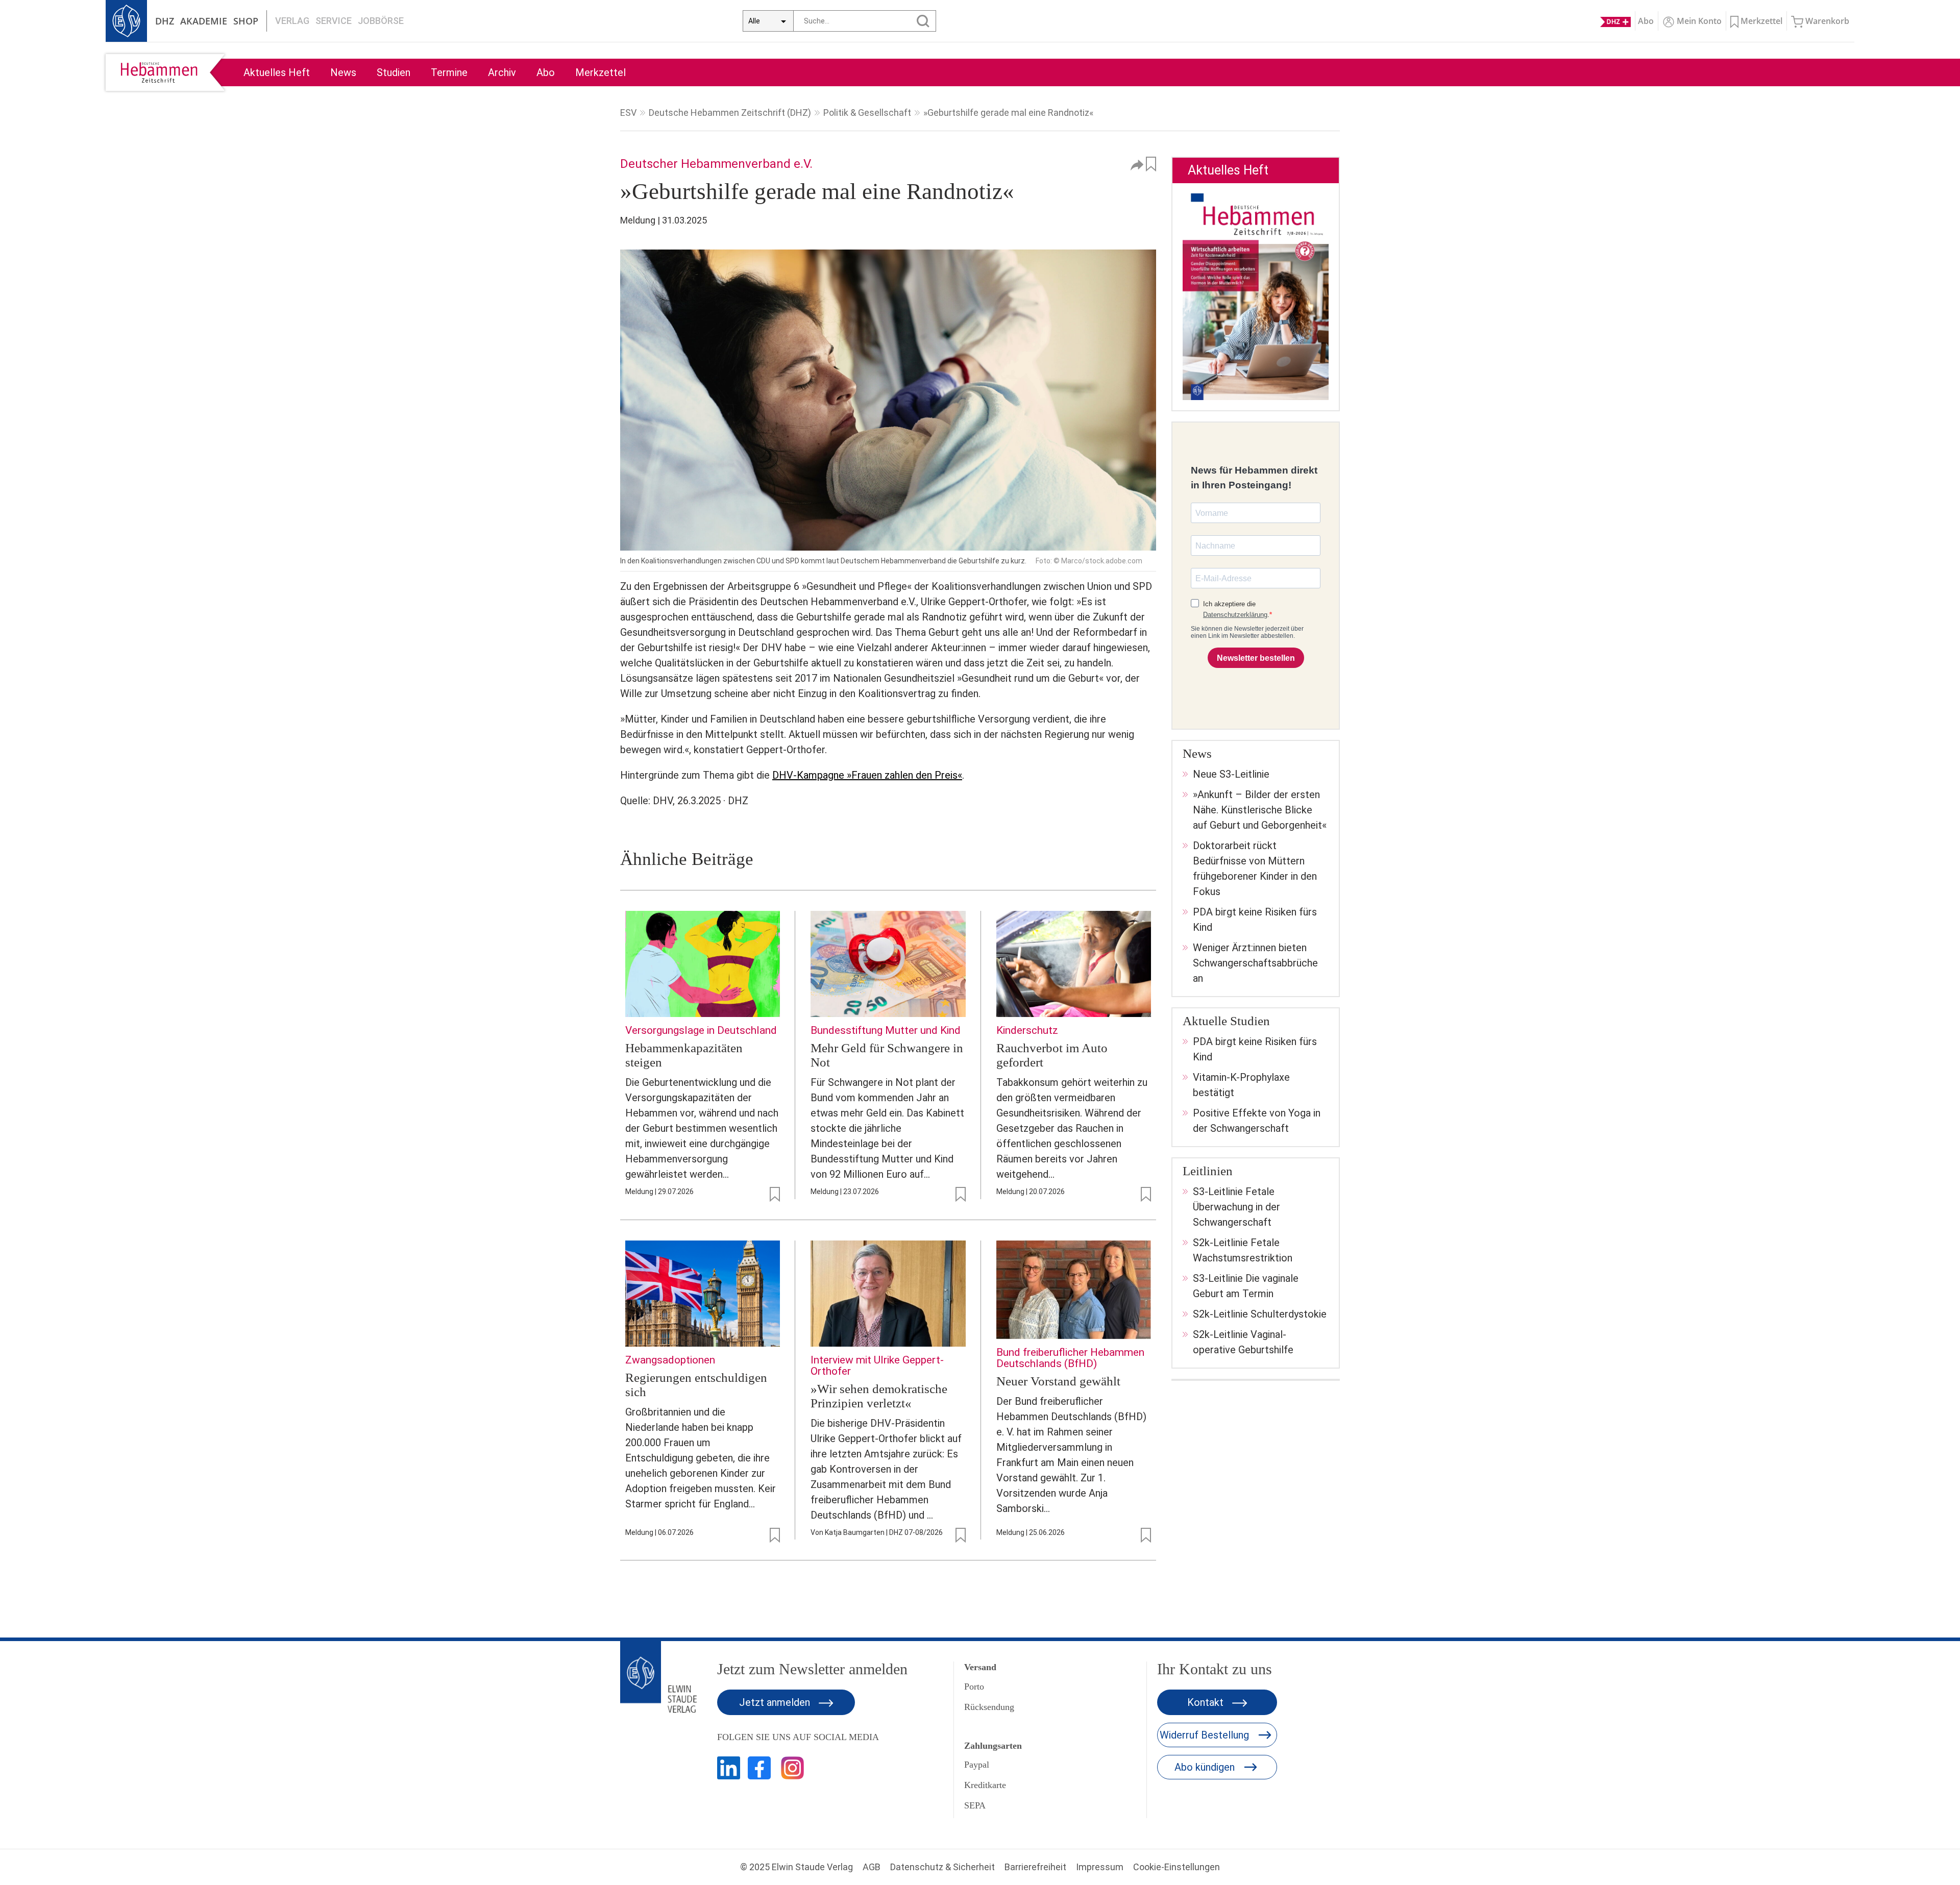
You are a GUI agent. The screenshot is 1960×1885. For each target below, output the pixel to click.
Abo (546, 72)
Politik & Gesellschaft (867, 113)
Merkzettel (601, 72)
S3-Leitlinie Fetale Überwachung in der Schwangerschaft (1236, 1207)
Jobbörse (381, 21)
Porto (974, 1686)
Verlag (292, 21)
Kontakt (1207, 1702)
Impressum (1100, 1867)
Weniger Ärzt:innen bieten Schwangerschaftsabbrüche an (1255, 963)
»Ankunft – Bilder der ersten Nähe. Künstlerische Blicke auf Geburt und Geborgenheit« (1260, 810)
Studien (394, 72)
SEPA (975, 1805)
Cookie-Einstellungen (1177, 1867)
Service (334, 21)
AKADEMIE (204, 21)
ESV (628, 113)
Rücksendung (989, 1707)
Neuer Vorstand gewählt (1058, 1381)
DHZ (165, 21)
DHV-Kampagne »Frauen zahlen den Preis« (867, 775)
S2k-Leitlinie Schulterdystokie (1260, 1314)
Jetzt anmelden (776, 1702)
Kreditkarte (985, 1785)
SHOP (246, 21)
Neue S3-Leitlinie (1231, 774)
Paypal (977, 1765)
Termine (449, 72)
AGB (872, 1867)
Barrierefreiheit (1035, 1867)
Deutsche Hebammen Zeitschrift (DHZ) (730, 113)
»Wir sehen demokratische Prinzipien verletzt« (879, 1396)
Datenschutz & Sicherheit (942, 1867)
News (343, 72)
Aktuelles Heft (277, 72)
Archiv (502, 72)
